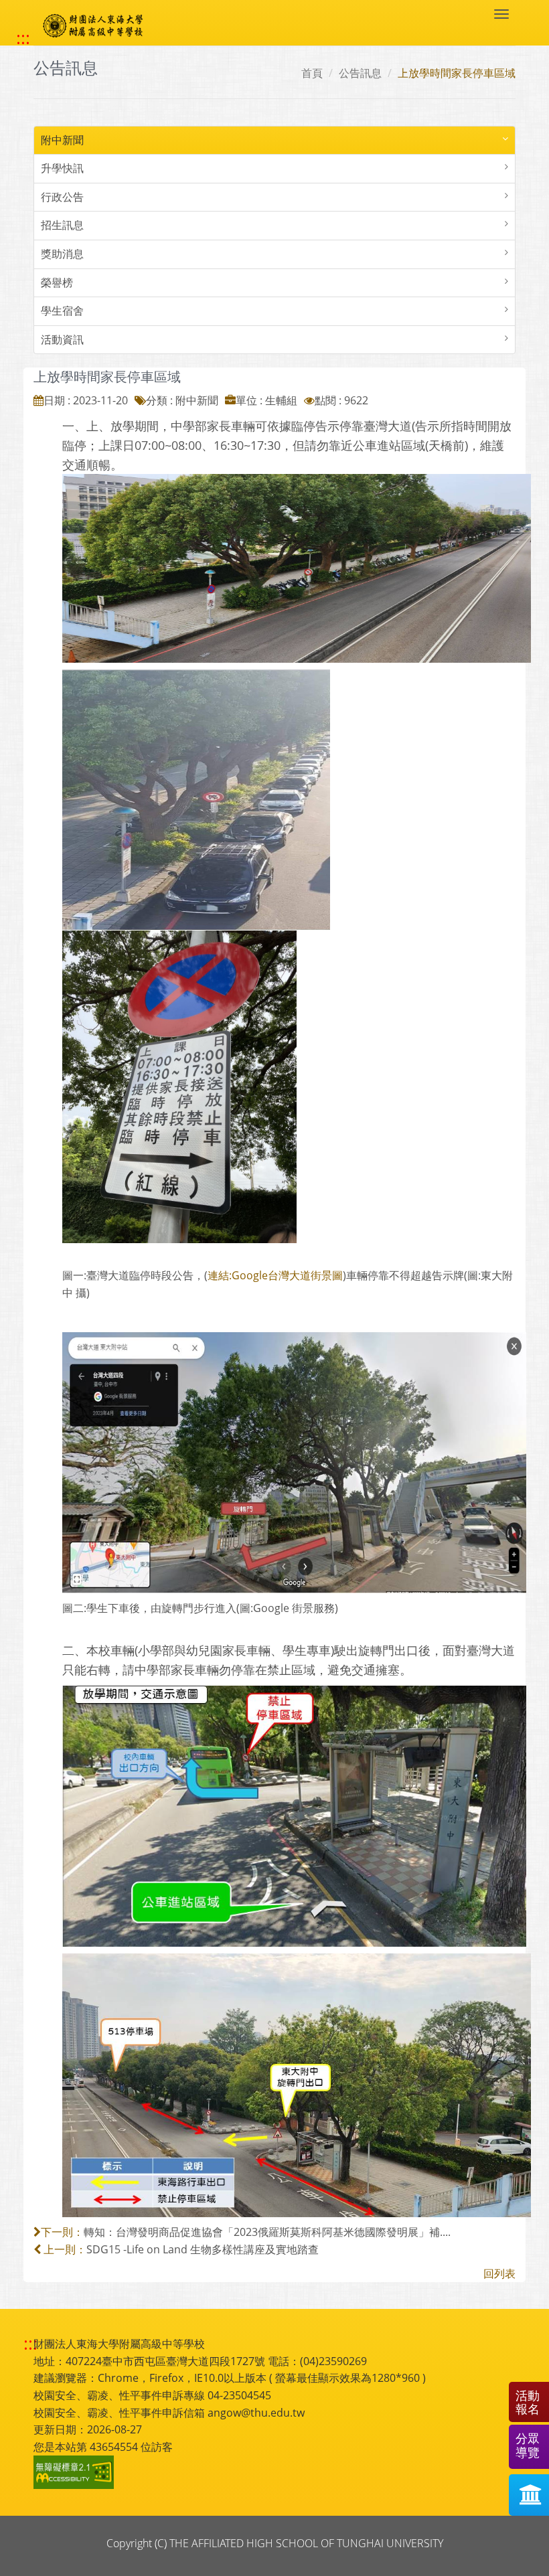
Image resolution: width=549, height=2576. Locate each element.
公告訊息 (360, 73)
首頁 (312, 73)
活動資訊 (62, 339)
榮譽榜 (57, 283)
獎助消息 (62, 254)
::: (23, 38)
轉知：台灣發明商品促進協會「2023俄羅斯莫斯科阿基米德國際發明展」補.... (267, 2232)
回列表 (499, 2273)
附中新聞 (62, 140)
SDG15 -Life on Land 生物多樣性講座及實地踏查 (203, 2249)
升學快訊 (62, 168)
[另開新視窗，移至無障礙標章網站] (76, 2472)
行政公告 (62, 197)
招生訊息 (62, 225)
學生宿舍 (62, 311)
